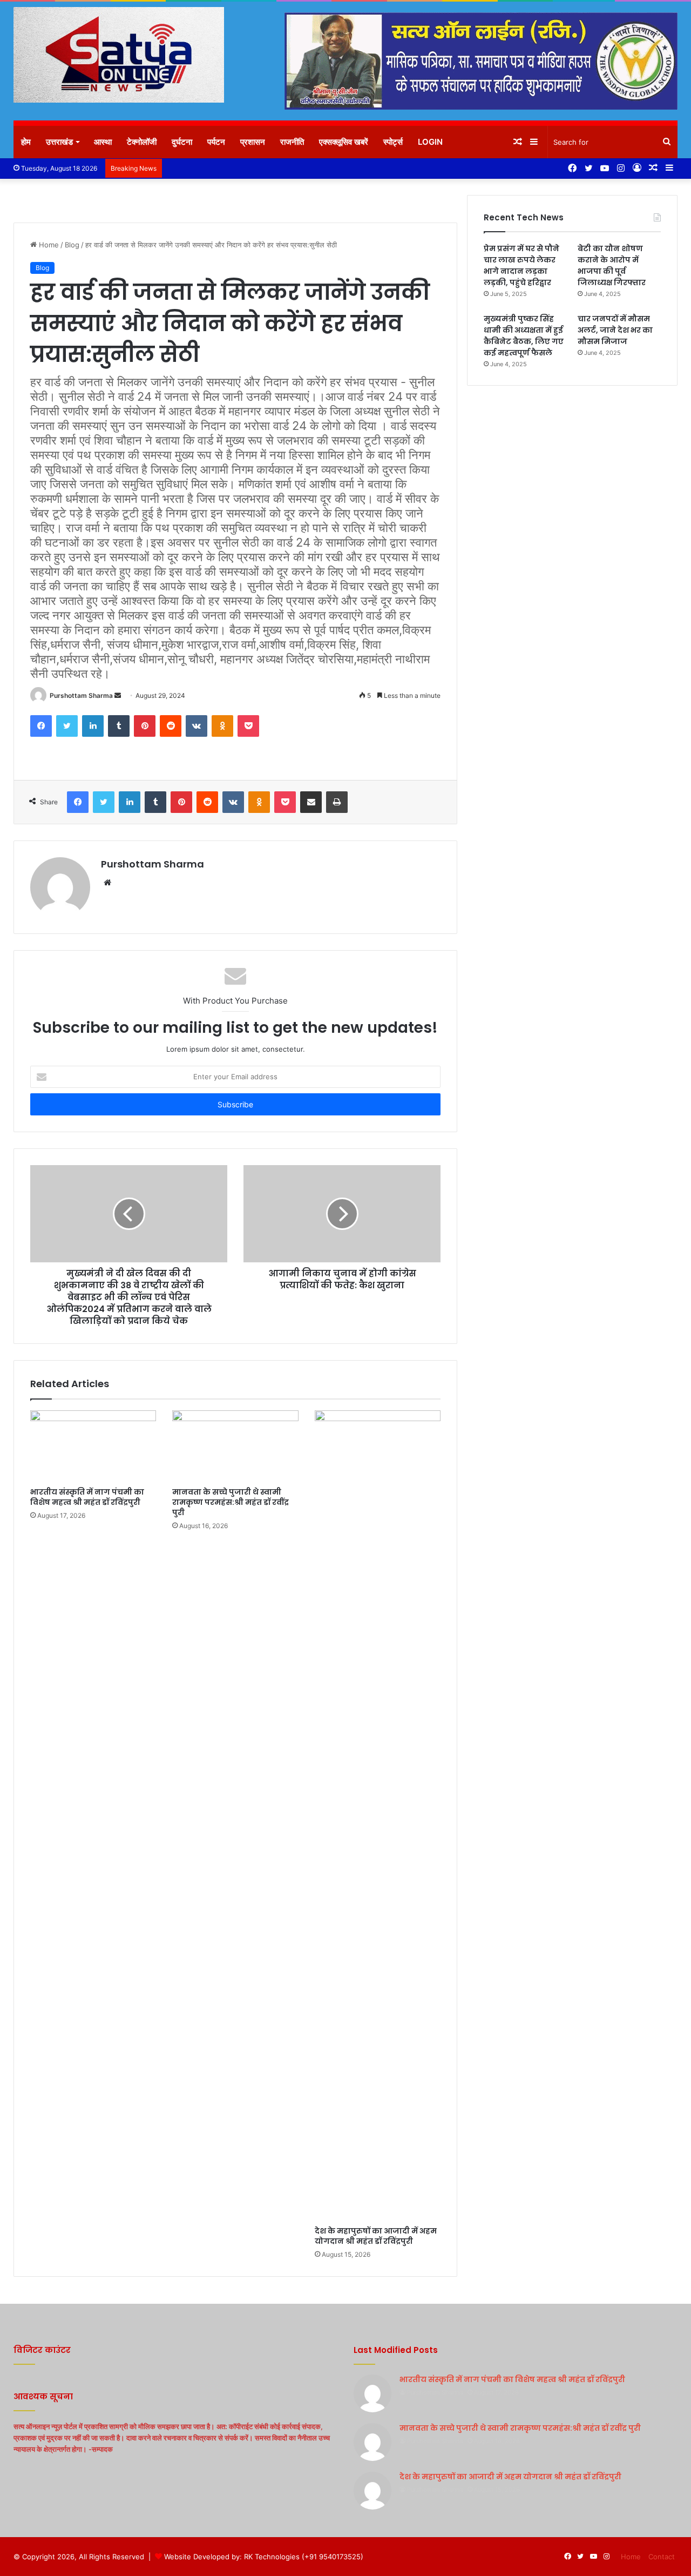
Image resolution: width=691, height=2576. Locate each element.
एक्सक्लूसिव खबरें (344, 142)
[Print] (337, 802)
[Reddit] (171, 726)
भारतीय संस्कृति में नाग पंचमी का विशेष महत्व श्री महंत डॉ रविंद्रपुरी (87, 1497)
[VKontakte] (197, 726)
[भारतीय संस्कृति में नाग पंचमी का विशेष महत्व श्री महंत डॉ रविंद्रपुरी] (93, 1446)
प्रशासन (253, 142)
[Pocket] (248, 726)
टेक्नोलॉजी (142, 142)
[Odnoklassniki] (222, 726)
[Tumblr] (119, 726)
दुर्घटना (182, 142)
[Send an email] (118, 695)
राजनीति (292, 142)
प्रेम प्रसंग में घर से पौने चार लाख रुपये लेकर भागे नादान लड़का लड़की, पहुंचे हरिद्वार (521, 265)
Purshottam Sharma (81, 695)
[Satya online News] (119, 55)
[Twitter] (67, 726)
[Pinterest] (145, 726)
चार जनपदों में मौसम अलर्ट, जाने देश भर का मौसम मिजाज (615, 330)
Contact (662, 2557)
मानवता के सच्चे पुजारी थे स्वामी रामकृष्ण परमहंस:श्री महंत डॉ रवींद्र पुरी (231, 1502)
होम (26, 142)
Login (430, 142)
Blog (72, 245)
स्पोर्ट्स (393, 142)
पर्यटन (216, 142)
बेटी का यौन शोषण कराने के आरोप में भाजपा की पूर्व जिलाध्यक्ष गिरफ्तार (612, 265)
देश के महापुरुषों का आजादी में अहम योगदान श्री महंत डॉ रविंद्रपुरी (376, 2236)
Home (48, 245)
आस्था (103, 142)
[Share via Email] (311, 802)
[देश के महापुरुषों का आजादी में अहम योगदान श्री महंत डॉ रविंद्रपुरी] (378, 1815)
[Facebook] (41, 726)
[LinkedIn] (93, 726)
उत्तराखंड (59, 142)
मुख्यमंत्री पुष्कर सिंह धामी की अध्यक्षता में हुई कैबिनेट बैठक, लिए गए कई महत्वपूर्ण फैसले (524, 336)
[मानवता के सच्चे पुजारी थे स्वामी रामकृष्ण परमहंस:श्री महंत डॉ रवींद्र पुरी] (235, 1446)
